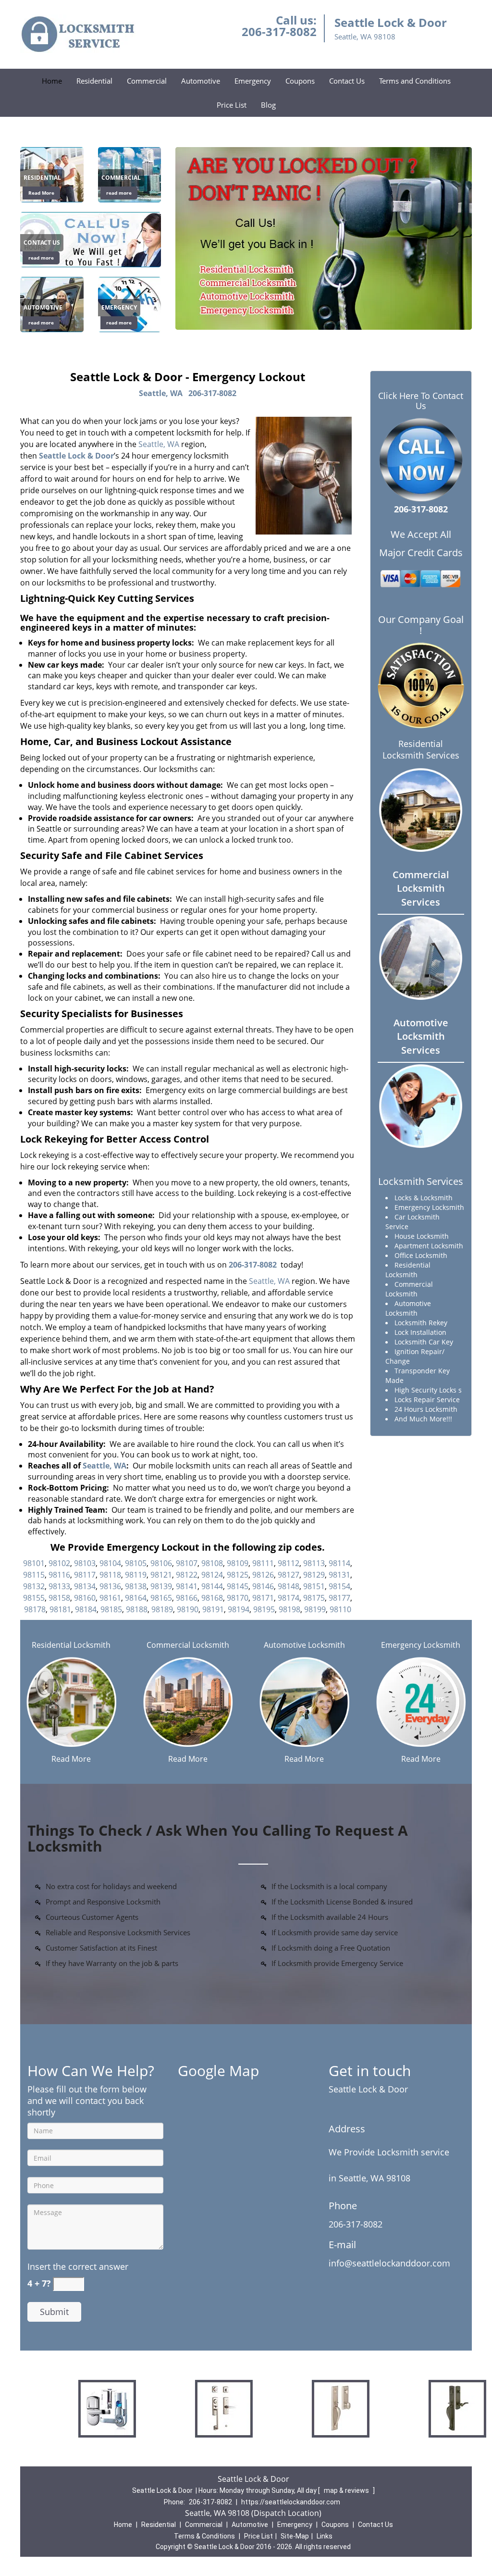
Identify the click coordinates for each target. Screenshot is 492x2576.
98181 (60, 1609)
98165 (161, 1598)
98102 (59, 1563)
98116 (59, 1575)
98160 (85, 1598)
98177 (339, 1598)
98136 (110, 1586)
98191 (213, 1609)
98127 (289, 1575)
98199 (315, 1609)
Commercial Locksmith (188, 1645)
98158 (59, 1598)
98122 (187, 1575)
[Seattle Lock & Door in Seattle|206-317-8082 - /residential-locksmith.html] (71, 1701)
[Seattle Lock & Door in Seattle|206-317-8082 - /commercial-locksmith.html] (188, 1701)
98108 (212, 1563)
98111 (263, 1563)
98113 (314, 1563)
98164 (136, 1598)
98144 (212, 1586)
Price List (232, 105)
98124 (212, 1575)
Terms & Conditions (204, 2536)
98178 (35, 1609)
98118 (110, 1575)
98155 (34, 1598)
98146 (263, 1586)
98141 (187, 1586)
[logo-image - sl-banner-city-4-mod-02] (324, 238)
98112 (289, 1563)
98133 (59, 1586)
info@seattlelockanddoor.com (389, 2263)
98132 (34, 1586)
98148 (289, 1586)
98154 (339, 1586)
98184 (86, 1609)
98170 (238, 1598)
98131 (339, 1575)
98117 (85, 1575)
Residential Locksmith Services (421, 749)
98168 (212, 1598)
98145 (238, 1586)
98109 (238, 1563)
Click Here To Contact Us (421, 401)
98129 (314, 1575)
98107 (187, 1563)
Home (52, 81)
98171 (263, 1598)
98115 (34, 1575)
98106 (161, 1563)
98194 (239, 1609)
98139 (161, 1586)
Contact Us (347, 81)
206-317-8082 (279, 31)
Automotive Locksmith (304, 1645)
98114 (339, 1563)
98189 (162, 1609)
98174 (289, 1598)
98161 (110, 1598)
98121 (161, 1575)
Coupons (300, 81)
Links (325, 2536)
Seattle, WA (161, 393)
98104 (110, 1563)
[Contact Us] (91, 239)
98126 (263, 1575)
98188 (137, 1609)
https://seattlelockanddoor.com (291, 2502)
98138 (136, 1586)
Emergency (253, 81)
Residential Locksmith (71, 1645)
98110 (340, 1609)
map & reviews (347, 2490)
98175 (314, 1598)
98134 (85, 1586)
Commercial (147, 81)
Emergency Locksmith (421, 1645)
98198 (289, 1609)
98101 (34, 1563)
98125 (238, 1575)
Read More (41, 193)
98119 (136, 1575)
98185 (111, 1609)
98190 (188, 1609)
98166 (187, 1598)
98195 (264, 1609)
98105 (136, 1563)
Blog (268, 105)
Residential (94, 81)
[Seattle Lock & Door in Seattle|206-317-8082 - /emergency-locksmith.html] (421, 1701)
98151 (314, 1586)
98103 (85, 1563)
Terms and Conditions (415, 81)
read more (119, 193)
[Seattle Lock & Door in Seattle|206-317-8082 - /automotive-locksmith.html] (304, 1701)
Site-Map (295, 2536)
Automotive (201, 81)
